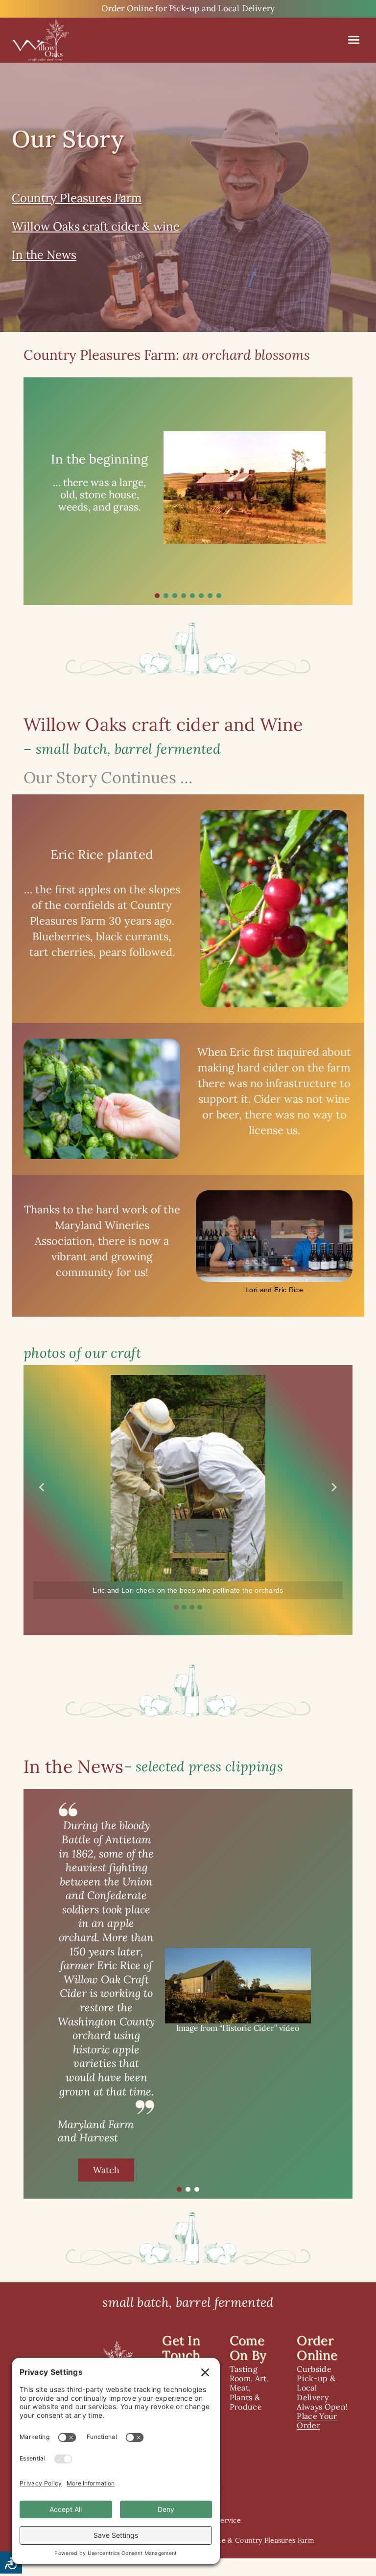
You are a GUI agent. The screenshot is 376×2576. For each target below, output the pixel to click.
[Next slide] (334, 1487)
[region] (188, 491)
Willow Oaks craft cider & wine (96, 226)
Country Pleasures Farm (77, 198)
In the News (44, 255)
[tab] (176, 1607)
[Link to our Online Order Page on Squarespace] (188, 9)
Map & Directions (245, 2422)
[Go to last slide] (42, 1487)
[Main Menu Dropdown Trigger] (354, 40)
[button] (157, 596)
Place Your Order (317, 2421)
